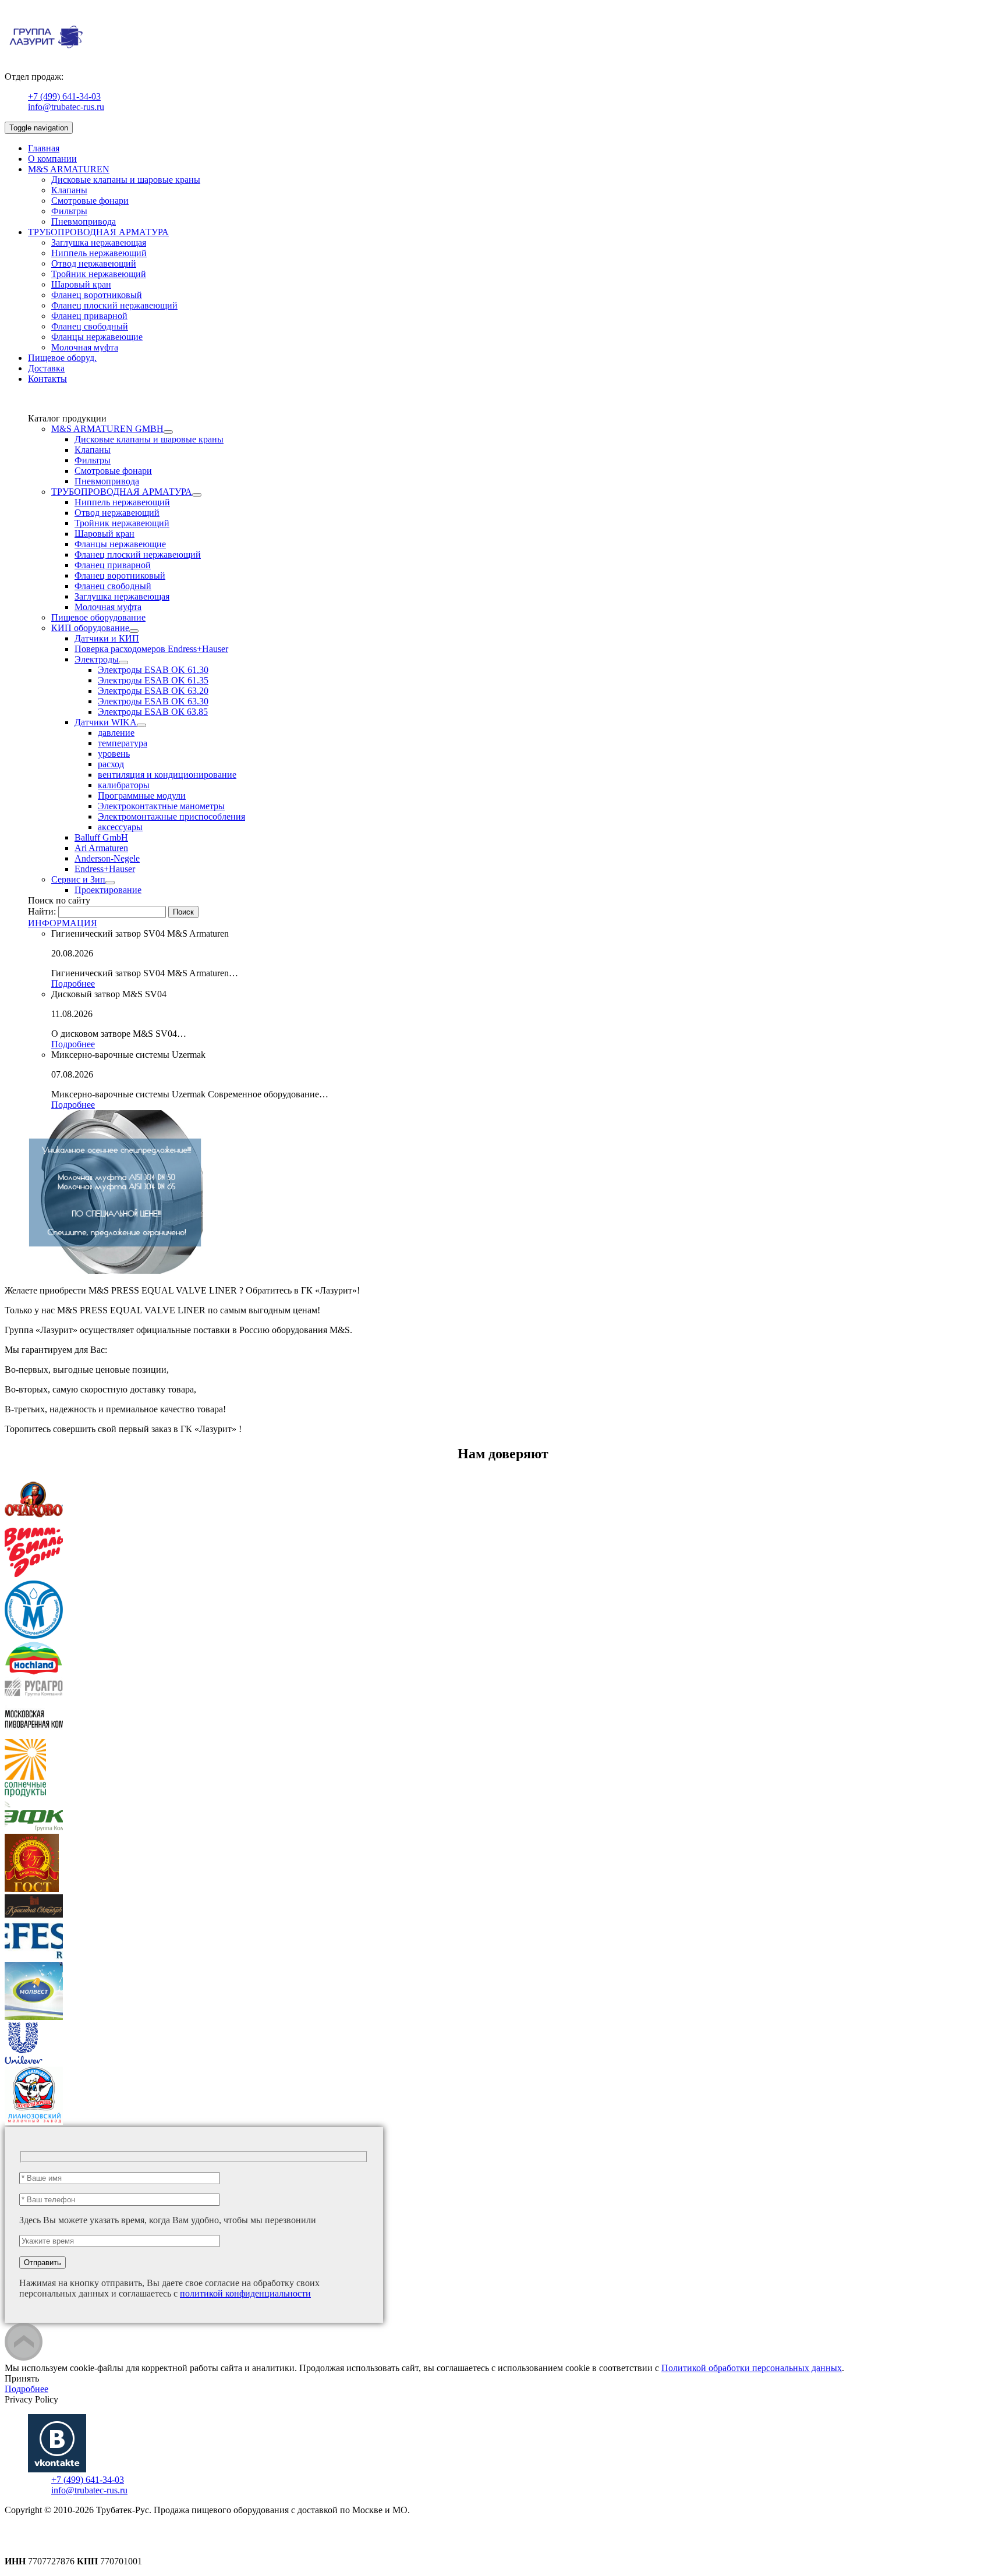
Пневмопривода (84, 222)
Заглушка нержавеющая (99, 242)
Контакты (47, 379)
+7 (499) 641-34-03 (64, 96)
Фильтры (69, 211)
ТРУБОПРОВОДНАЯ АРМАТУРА (98, 232)
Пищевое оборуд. (62, 358)
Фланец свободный (90, 326)
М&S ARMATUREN (69, 169)
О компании (52, 159)
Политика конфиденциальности (68, 2531)
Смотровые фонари (90, 201)
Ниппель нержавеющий (99, 253)
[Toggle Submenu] (168, 432)
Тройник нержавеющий (99, 274)
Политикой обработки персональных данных (752, 2368)
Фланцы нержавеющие (97, 337)
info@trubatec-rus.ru (66, 107)
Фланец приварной (89, 316)
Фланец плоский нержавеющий (114, 305)
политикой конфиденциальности (245, 2293)
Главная (44, 148)
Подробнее (73, 984)
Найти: (42, 911)
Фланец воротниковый (97, 295)
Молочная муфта (85, 347)
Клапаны (69, 190)
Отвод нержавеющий (94, 263)
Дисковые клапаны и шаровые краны (126, 180)
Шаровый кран (81, 284)
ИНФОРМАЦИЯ (63, 923)
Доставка (46, 368)
